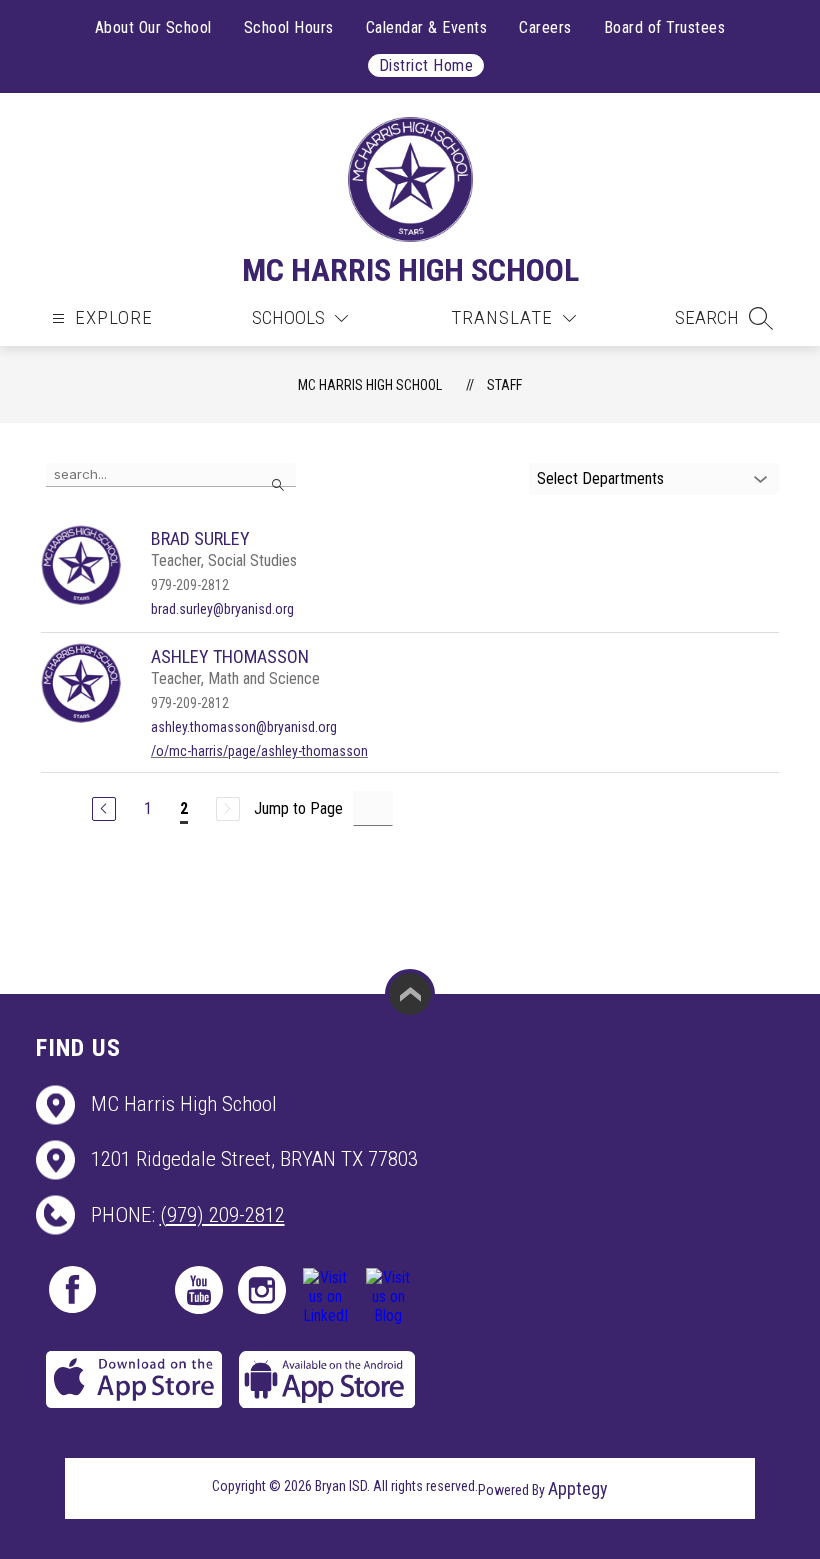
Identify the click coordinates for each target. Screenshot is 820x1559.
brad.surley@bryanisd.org (222, 609)
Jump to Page (298, 808)
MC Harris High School (370, 385)
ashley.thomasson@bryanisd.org (244, 727)
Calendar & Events (427, 27)
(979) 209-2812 (222, 1215)
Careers (545, 27)
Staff (504, 385)
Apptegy (578, 1488)
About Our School (153, 27)
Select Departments (600, 478)
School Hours (289, 27)
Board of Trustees (665, 27)
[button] (724, 318)
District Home (426, 65)
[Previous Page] (104, 809)
